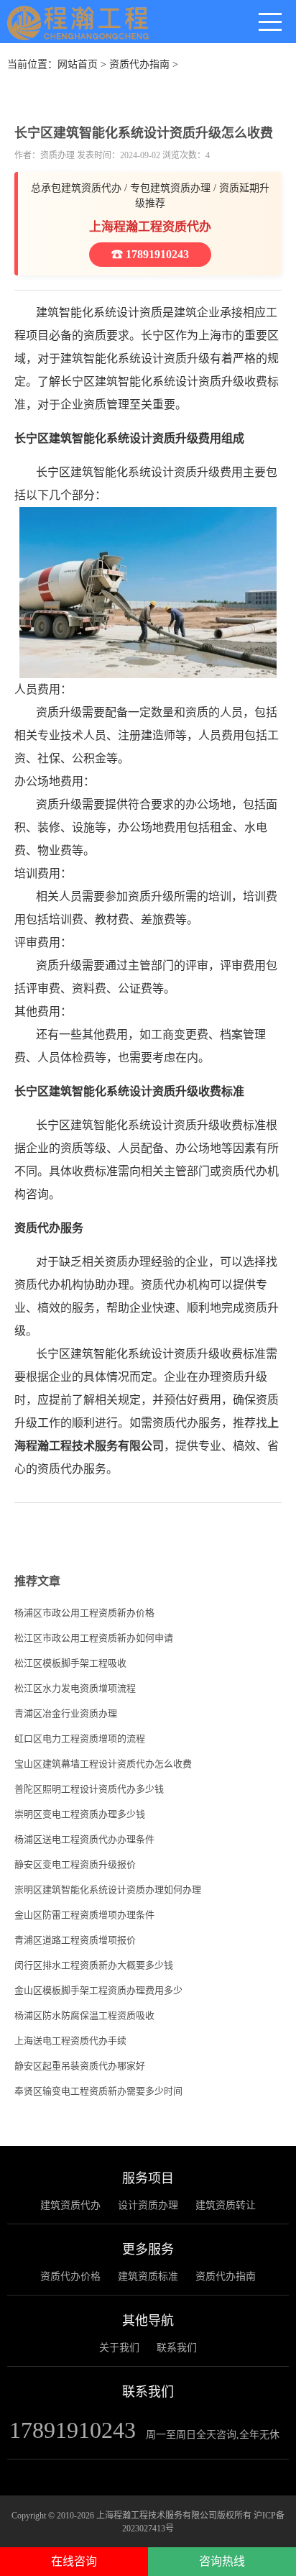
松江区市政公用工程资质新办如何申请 (94, 1638)
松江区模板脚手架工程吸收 (70, 1663)
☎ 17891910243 (150, 254)
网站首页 (78, 64)
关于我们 (119, 2348)
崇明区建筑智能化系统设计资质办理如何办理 (108, 1890)
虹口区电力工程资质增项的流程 (80, 1739)
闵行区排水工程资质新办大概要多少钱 (94, 1965)
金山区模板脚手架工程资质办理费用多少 (98, 1990)
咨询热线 (222, 2561)
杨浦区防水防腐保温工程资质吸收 (84, 2015)
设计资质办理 (148, 2205)
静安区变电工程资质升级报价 (75, 1864)
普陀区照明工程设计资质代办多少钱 (89, 1789)
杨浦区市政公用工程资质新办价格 (84, 1613)
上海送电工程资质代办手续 (70, 2041)
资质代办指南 (139, 64)
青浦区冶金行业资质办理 (66, 1713)
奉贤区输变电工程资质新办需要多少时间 (98, 2091)
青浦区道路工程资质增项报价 (75, 1940)
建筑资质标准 (148, 2276)
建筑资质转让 (226, 2205)
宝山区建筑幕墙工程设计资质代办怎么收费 (103, 1764)
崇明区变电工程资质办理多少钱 (80, 1814)
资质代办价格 (70, 2276)
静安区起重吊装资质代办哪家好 (80, 2066)
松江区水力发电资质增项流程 (75, 1688)
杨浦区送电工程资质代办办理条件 (84, 1839)
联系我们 (177, 2348)
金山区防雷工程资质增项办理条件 (84, 1915)
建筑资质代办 (70, 2205)
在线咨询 (74, 2561)
